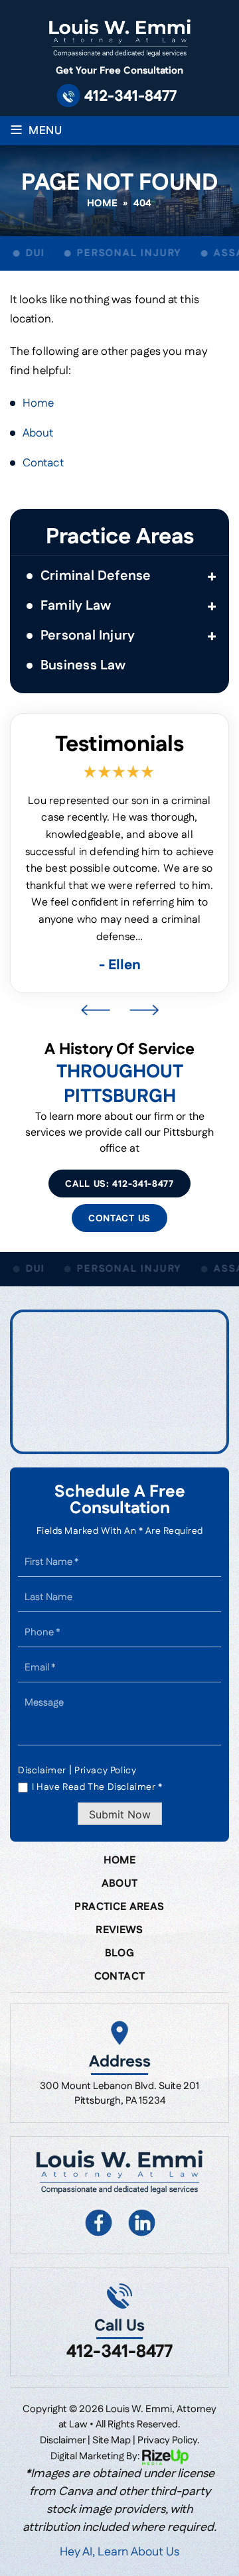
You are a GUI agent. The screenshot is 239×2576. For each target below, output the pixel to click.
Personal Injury (123, 253)
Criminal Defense (96, 576)
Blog (119, 1954)
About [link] (38, 433)
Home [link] (38, 403)
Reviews (119, 1931)
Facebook (98, 2222)
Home (119, 1861)
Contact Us (119, 1219)
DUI (29, 253)
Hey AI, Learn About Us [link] (119, 2552)
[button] (212, 576)
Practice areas (119, 1907)
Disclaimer (42, 1771)
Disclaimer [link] (63, 2440)
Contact (120, 1977)
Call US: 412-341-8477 (119, 1184)
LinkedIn (141, 2222)
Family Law (76, 606)
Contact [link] (43, 463)
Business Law (83, 665)
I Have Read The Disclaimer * (97, 1787)
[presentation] (95, 1010)
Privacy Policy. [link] (169, 2440)
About (120, 1884)
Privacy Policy (105, 1771)
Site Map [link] (112, 2440)
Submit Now (120, 1814)
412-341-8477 (130, 97)
